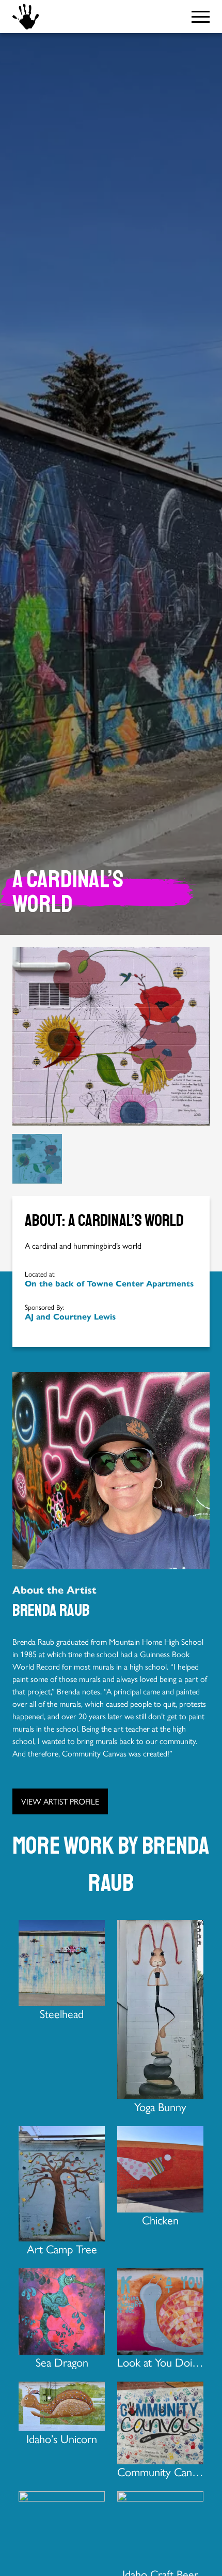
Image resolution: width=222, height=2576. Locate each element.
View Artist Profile (60, 1801)
